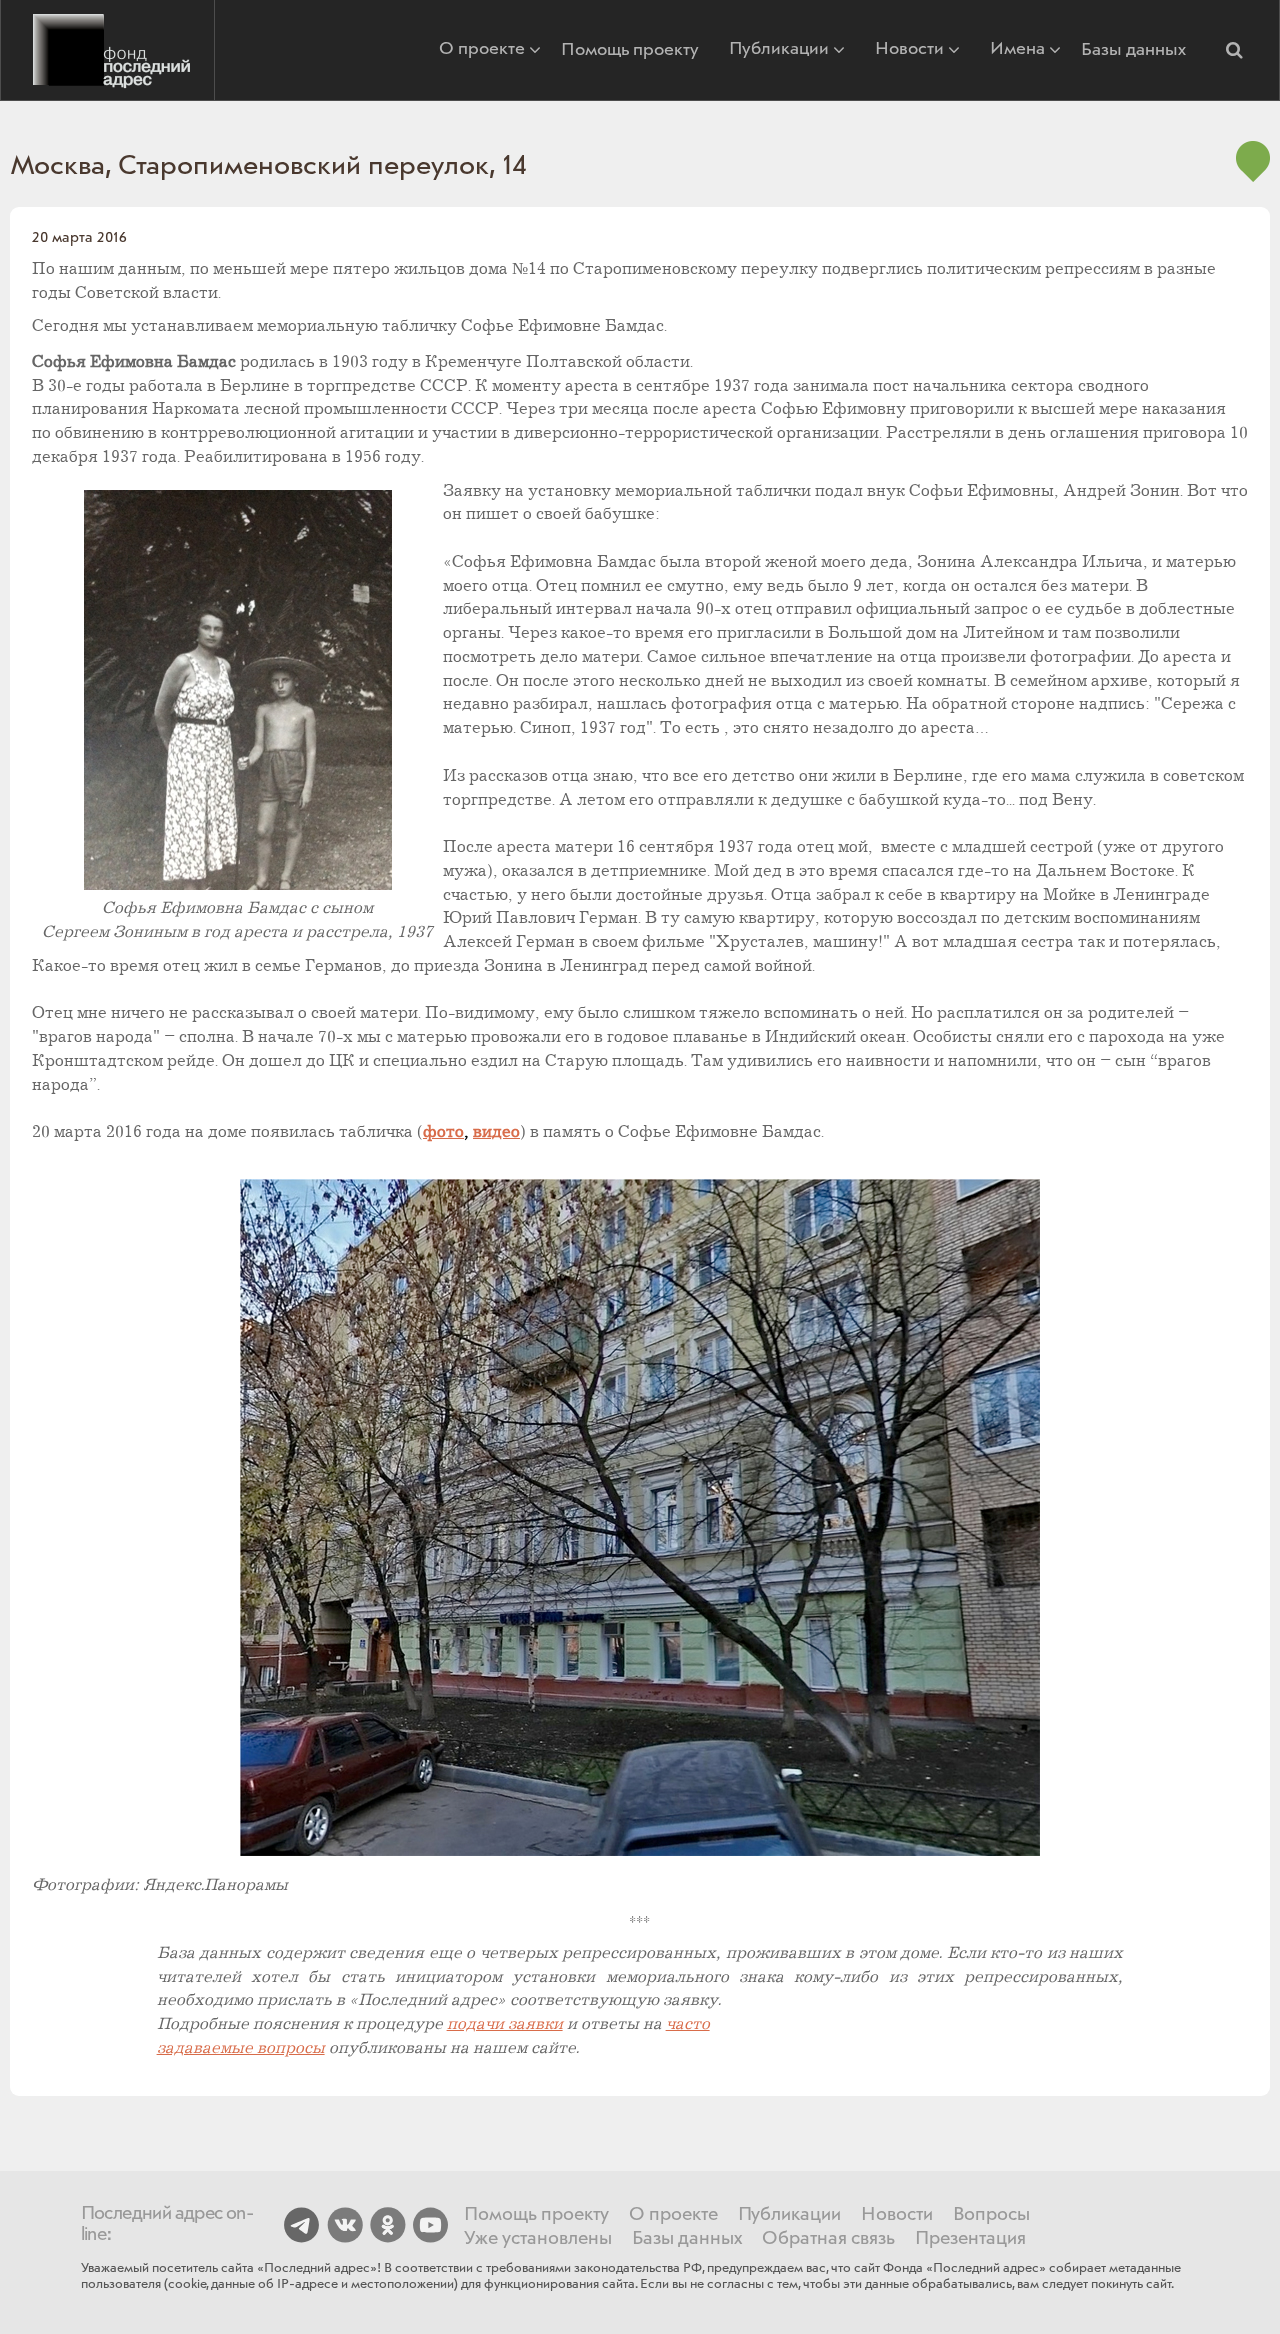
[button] (1234, 50)
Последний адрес (107, 50)
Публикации (779, 50)
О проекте (482, 50)
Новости (909, 50)
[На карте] (1253, 174)
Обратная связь (828, 2239)
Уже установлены (538, 2239)
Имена (1017, 50)
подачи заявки (505, 2024)
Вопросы (991, 2215)
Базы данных (1133, 50)
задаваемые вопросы (241, 2048)
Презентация (970, 2239)
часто (688, 2024)
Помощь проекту (630, 50)
